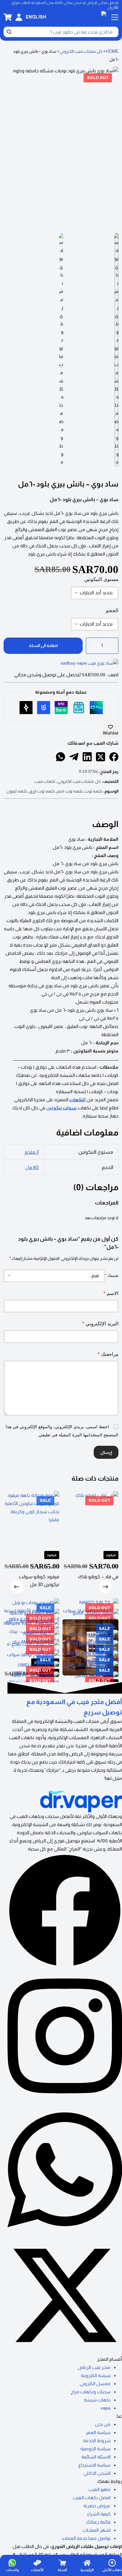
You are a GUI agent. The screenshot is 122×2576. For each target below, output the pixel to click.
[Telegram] (74, 757)
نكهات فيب (45, 781)
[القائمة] (115, 17)
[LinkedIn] (87, 757)
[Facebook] (114, 757)
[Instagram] (65, 2100)
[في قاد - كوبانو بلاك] (91, 1519)
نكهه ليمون (17, 791)
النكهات (77, 1100)
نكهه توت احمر (69, 791)
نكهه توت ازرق (42, 791)
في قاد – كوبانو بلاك (98, 1577)
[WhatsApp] (61, 757)
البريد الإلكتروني (100, 1323)
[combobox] (65, 32)
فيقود (111, 1555)
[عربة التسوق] (8, 17)
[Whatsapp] (65, 2234)
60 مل (32, 1167)
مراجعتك (108, 1354)
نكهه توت (93, 791)
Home (112, 51)
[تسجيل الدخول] (19, 17)
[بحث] (9, 32)
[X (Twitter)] (101, 757)
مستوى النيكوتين (101, 579)
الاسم (111, 1293)
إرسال (106, 1452)
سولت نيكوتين (61, 1108)
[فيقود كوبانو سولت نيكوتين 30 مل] (31, 1519)
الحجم (112, 610)
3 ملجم (32, 1152)
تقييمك (112, 1275)
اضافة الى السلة (43, 646)
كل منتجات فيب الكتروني (81, 51)
